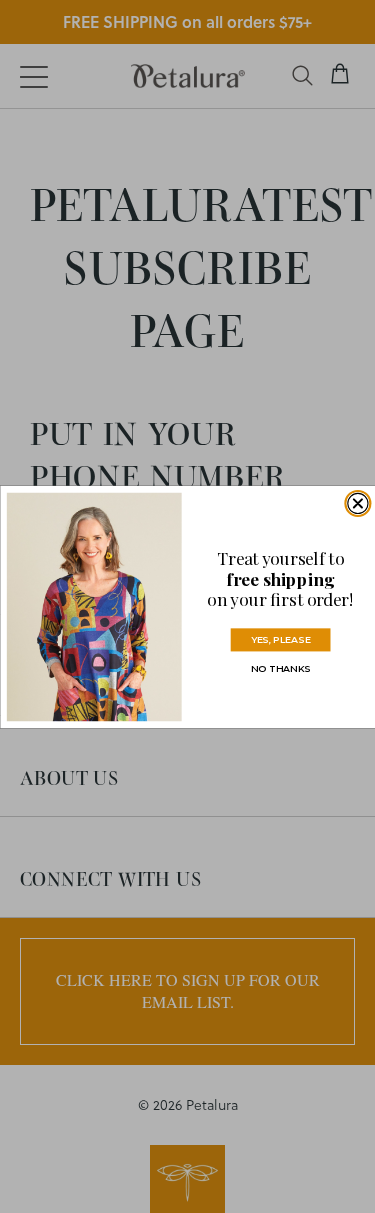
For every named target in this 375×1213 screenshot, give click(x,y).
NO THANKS (279, 667)
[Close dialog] (357, 503)
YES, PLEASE (279, 638)
